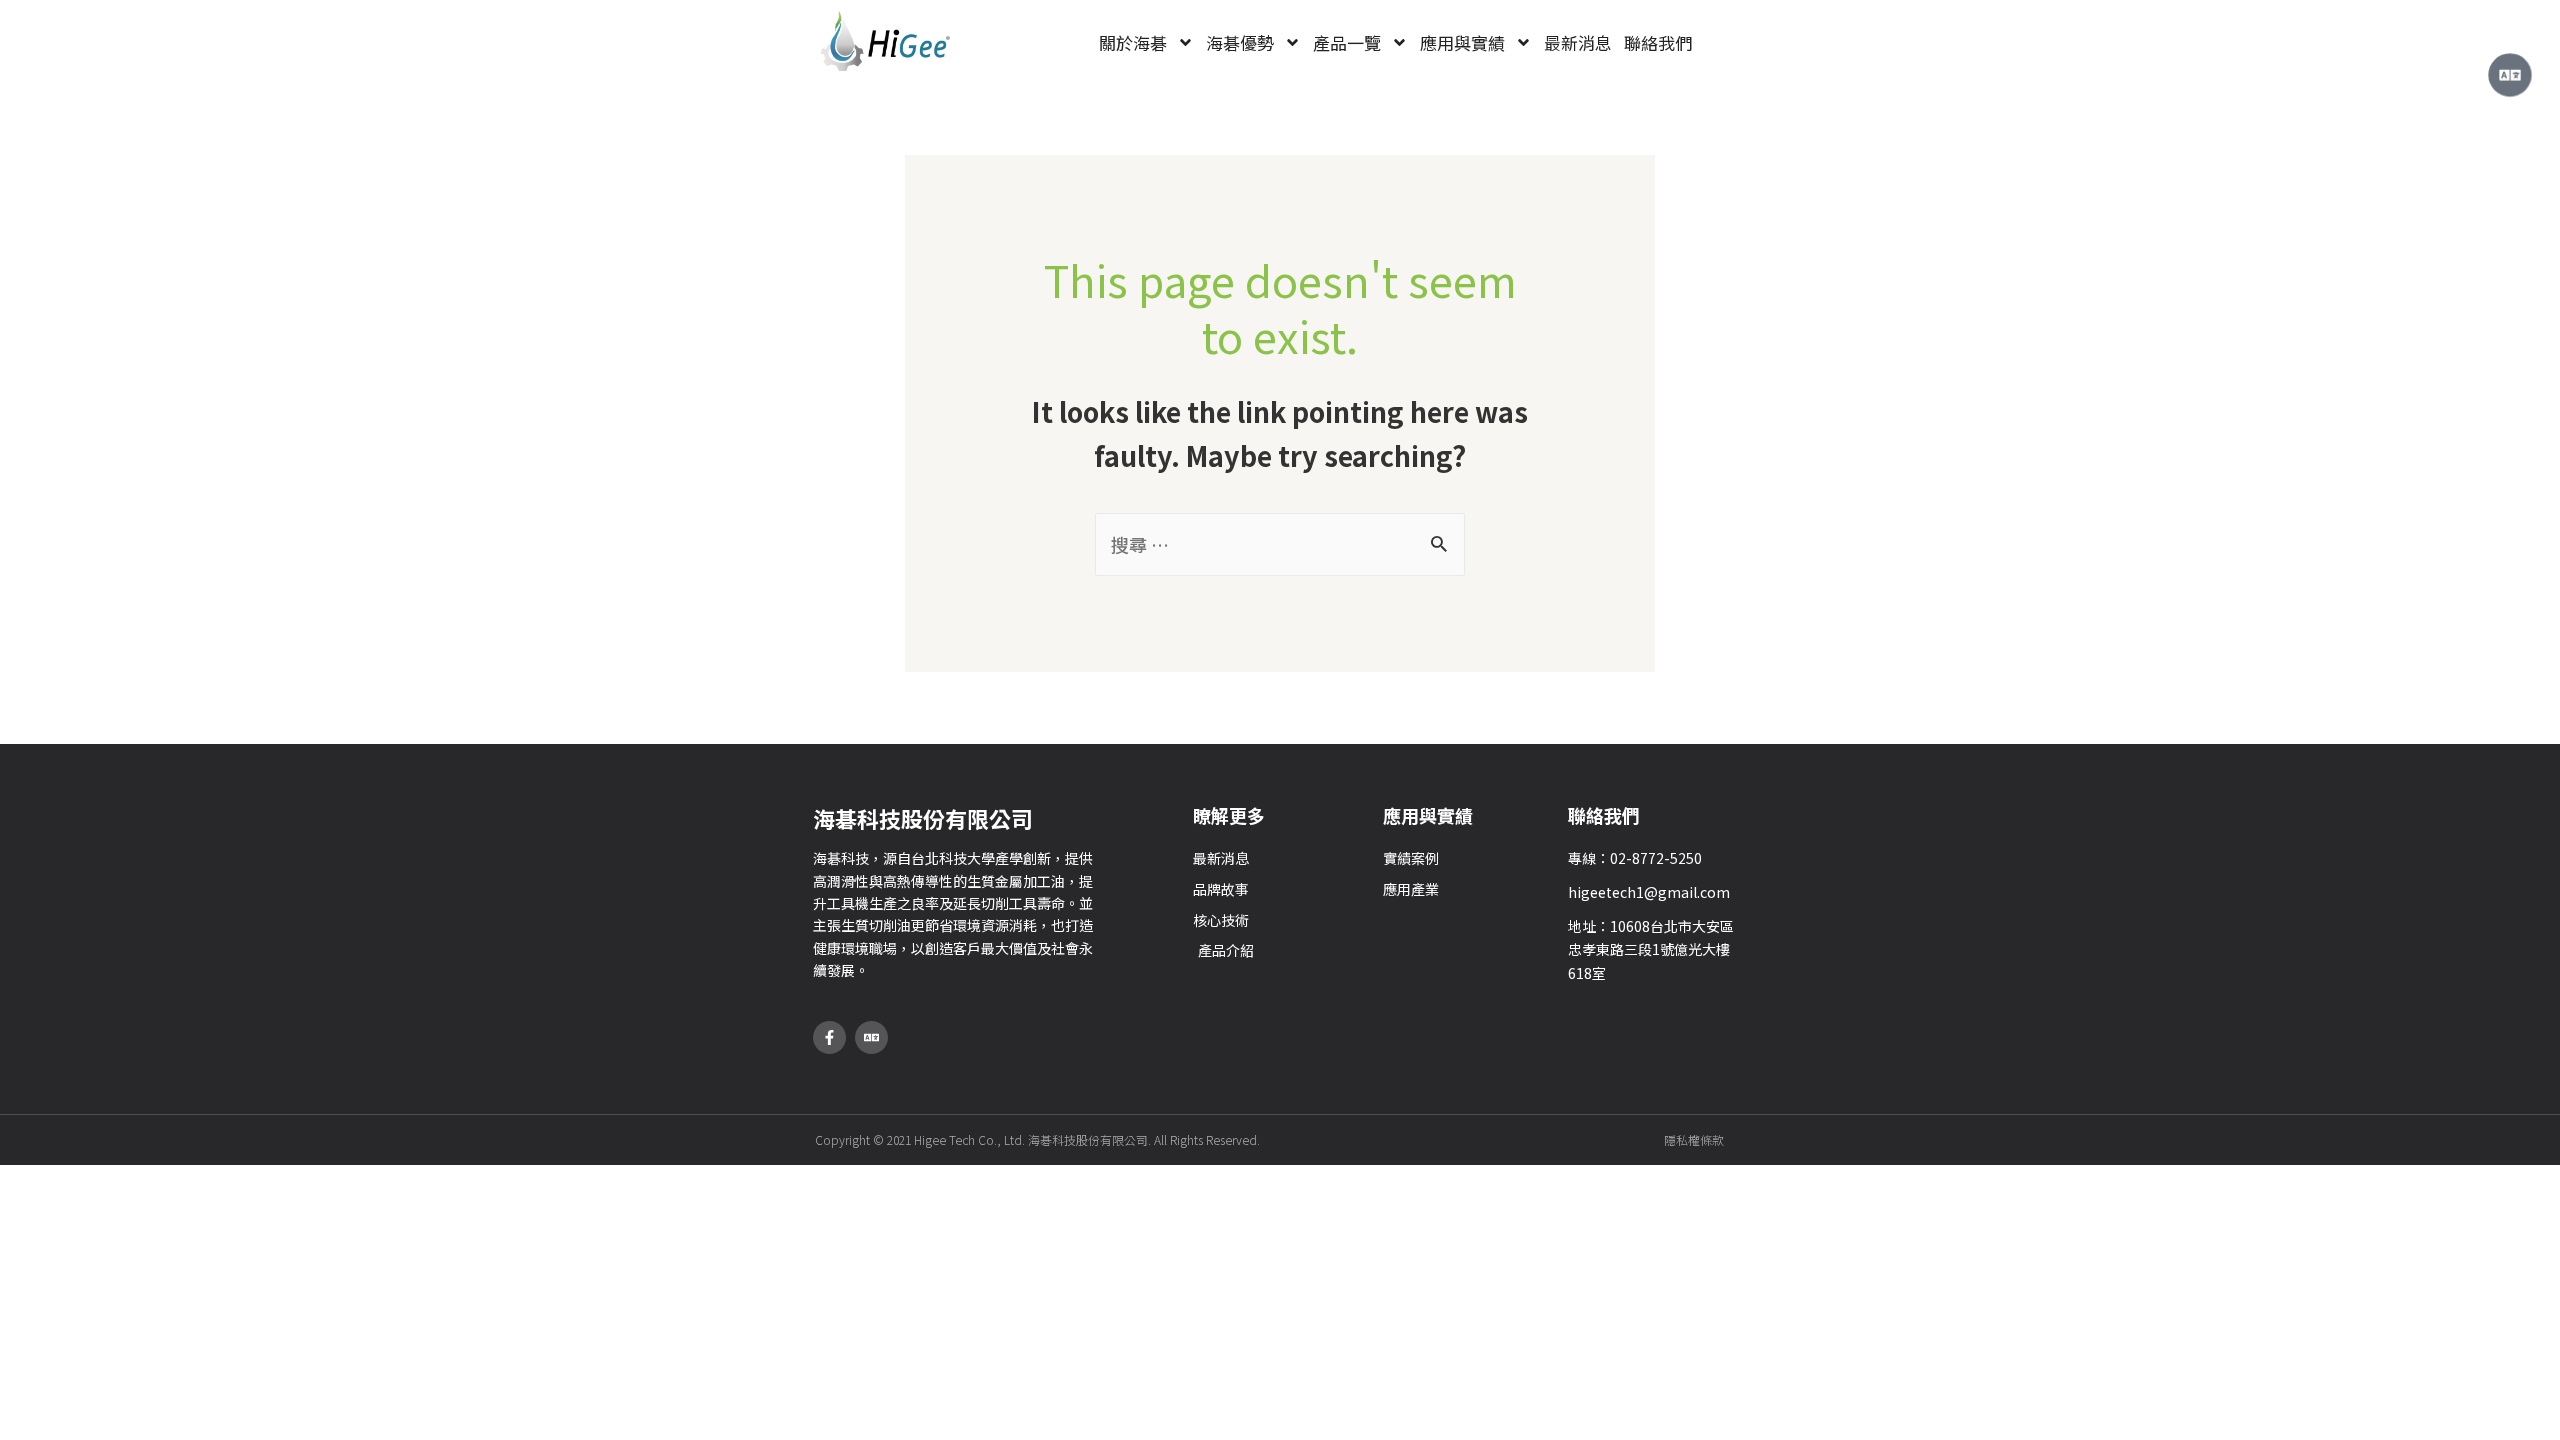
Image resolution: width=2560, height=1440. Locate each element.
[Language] (871, 1037)
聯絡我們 (1658, 42)
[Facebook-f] (829, 1037)
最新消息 (1578, 42)
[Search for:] (1280, 544)
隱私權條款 (1694, 1139)
